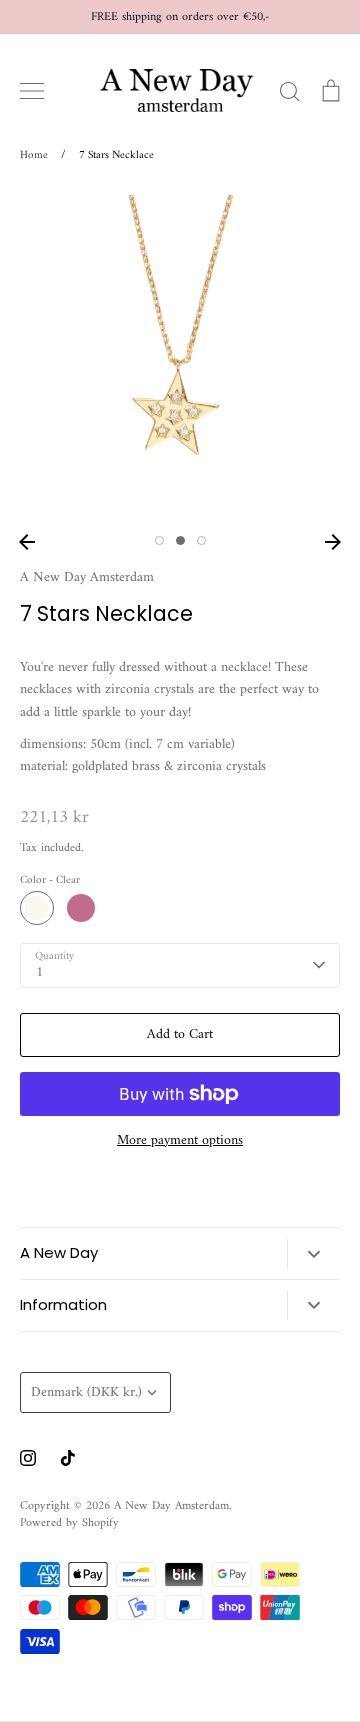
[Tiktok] (68, 1458)
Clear (37, 908)
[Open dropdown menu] (313, 1254)
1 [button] (159, 540)
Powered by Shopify (69, 1523)
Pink (81, 908)
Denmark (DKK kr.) (86, 1392)
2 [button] (180, 540)
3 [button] (201, 540)
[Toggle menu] (32, 91)
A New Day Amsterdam (87, 577)
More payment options (180, 1141)
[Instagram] (28, 1458)
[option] (180, 355)
